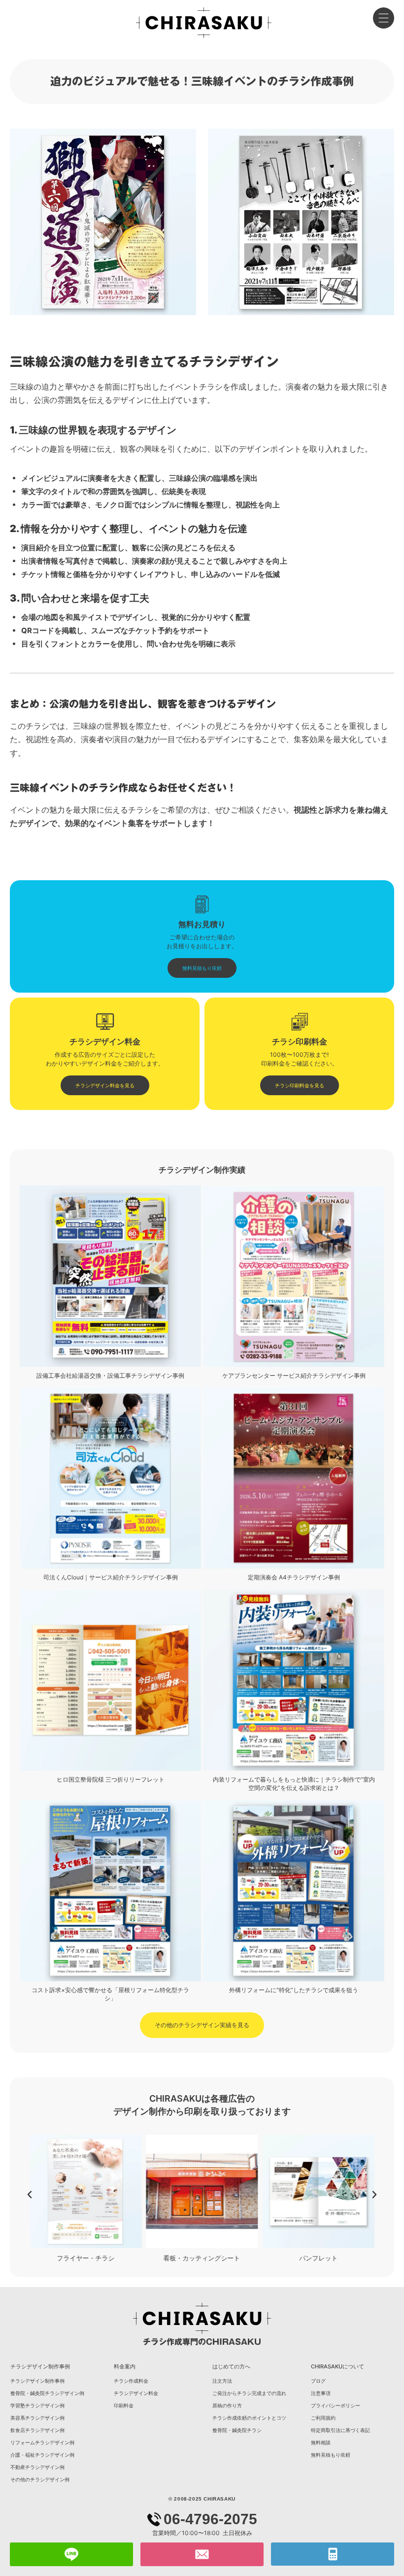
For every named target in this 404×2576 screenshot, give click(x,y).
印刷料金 (124, 2405)
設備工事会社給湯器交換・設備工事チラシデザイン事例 (110, 1376)
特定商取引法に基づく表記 (340, 2430)
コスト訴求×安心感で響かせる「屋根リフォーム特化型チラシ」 (110, 1994)
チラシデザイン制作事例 (37, 2381)
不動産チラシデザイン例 (37, 2467)
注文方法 (222, 2381)
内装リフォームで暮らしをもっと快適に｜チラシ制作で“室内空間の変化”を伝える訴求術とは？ (294, 1784)
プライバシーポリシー (336, 2405)
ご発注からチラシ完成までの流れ (249, 2393)
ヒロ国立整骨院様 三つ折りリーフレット (111, 1779)
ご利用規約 (323, 2418)
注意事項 (321, 2393)
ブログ (318, 2381)
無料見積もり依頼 (331, 2455)
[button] (30, 2195)
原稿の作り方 (227, 2405)
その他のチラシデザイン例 (40, 2479)
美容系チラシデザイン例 (37, 2418)
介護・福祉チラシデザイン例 (42, 2455)
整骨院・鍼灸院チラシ (237, 2430)
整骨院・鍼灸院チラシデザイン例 (47, 2393)
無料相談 (321, 2442)
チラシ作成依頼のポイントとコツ (249, 2418)
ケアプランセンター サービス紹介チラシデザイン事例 (294, 1376)
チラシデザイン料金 (136, 2393)
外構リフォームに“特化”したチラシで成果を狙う (294, 1990)
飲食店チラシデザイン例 (37, 2430)
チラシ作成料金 (131, 2381)
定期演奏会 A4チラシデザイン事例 (294, 1577)
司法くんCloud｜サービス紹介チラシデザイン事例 (111, 1577)
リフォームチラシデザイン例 (42, 2442)
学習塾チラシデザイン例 (37, 2405)
